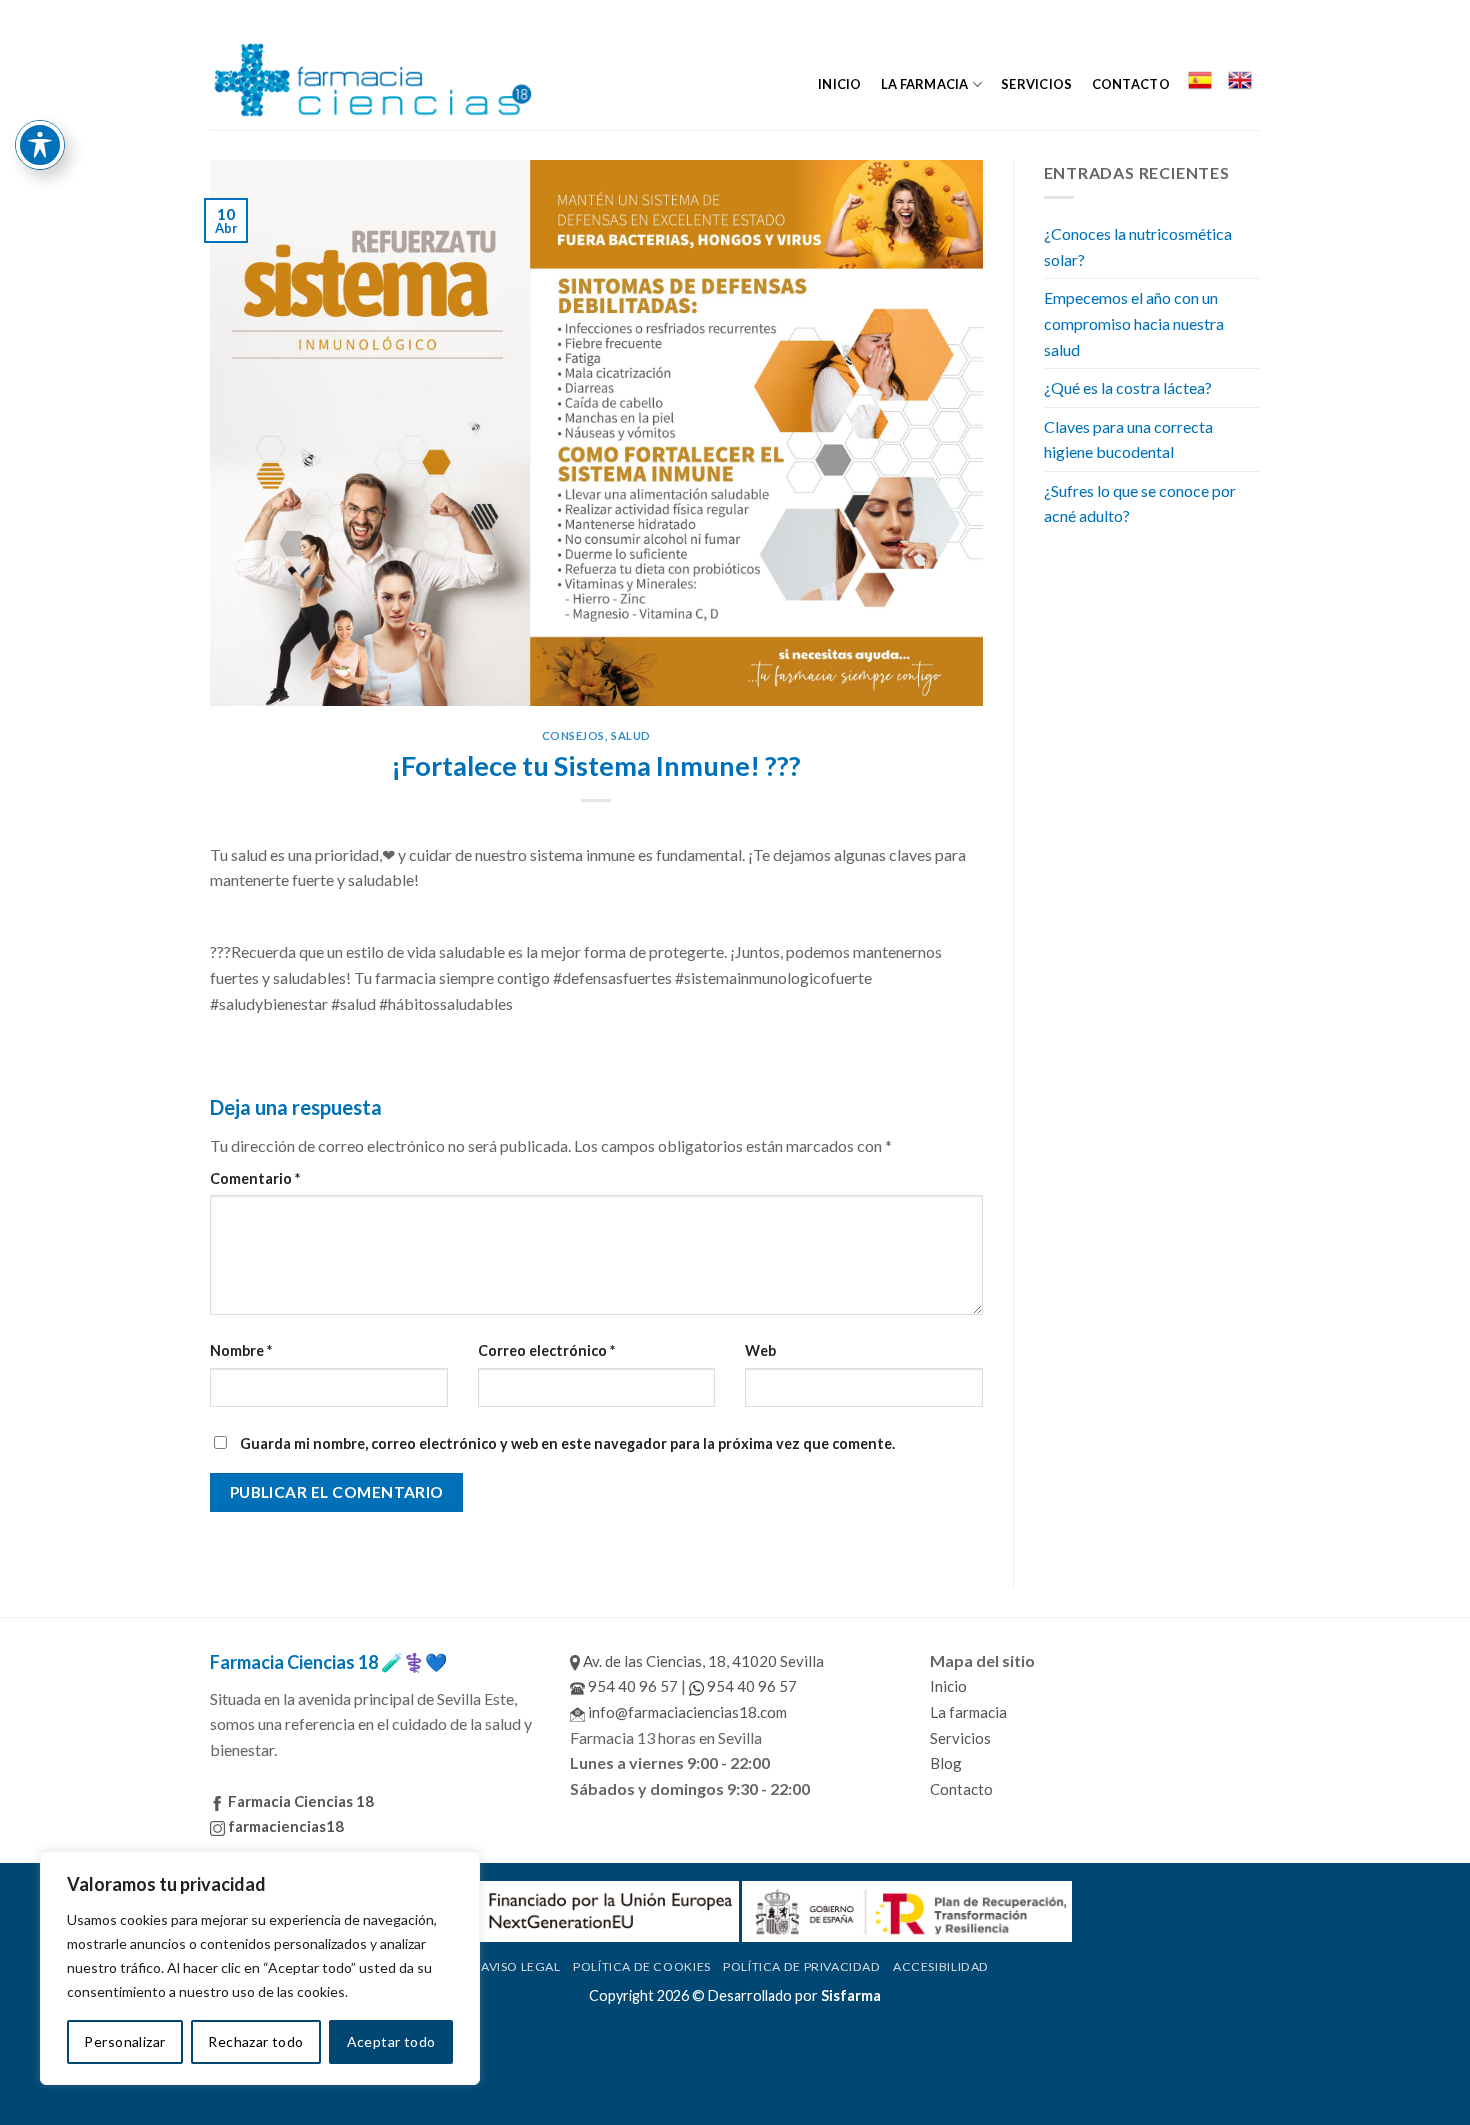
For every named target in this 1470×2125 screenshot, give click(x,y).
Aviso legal (521, 1966)
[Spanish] (1199, 80)
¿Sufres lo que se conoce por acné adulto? (1140, 503)
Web (760, 1350)
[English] (1240, 80)
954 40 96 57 (631, 1686)
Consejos (573, 735)
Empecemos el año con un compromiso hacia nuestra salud (1134, 323)
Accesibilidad (941, 1966)
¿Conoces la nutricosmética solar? (1138, 246)
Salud (631, 735)
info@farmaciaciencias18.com (686, 1712)
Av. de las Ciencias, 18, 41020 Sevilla (702, 1661)
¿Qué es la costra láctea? (1128, 387)
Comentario (255, 1178)
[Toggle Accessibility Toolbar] (40, 145)
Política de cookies (642, 1966)
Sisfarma (851, 1995)
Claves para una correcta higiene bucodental (1128, 439)
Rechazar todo (255, 2041)
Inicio (840, 84)
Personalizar (124, 2041)
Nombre (241, 1350)
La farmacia (925, 84)
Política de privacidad (801, 1966)
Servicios (1036, 84)
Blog (946, 1763)
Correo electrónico (546, 1350)
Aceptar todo (391, 2041)
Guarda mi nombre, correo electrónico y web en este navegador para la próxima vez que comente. (567, 1443)
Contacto (1131, 84)
